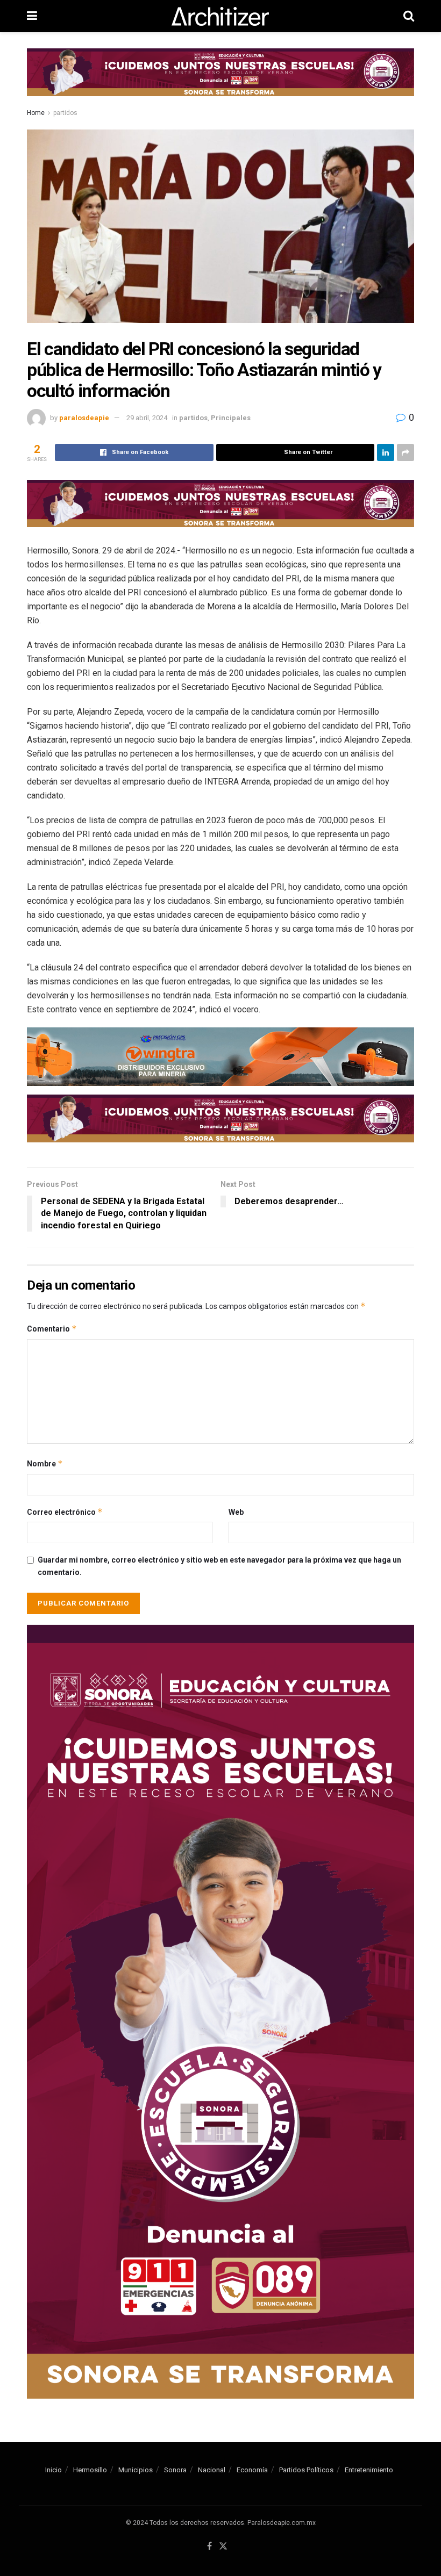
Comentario (52, 1329)
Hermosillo (90, 2470)
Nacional (212, 2470)
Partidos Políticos (306, 2470)
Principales (231, 418)
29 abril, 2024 (147, 418)
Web (236, 1512)
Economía (252, 2470)
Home (36, 113)
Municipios (136, 2470)
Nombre (45, 1463)
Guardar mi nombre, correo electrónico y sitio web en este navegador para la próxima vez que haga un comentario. (219, 1566)
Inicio (54, 2470)
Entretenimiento (369, 2470)
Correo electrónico (65, 1512)
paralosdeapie (84, 418)
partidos (65, 113)
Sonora (175, 2470)
